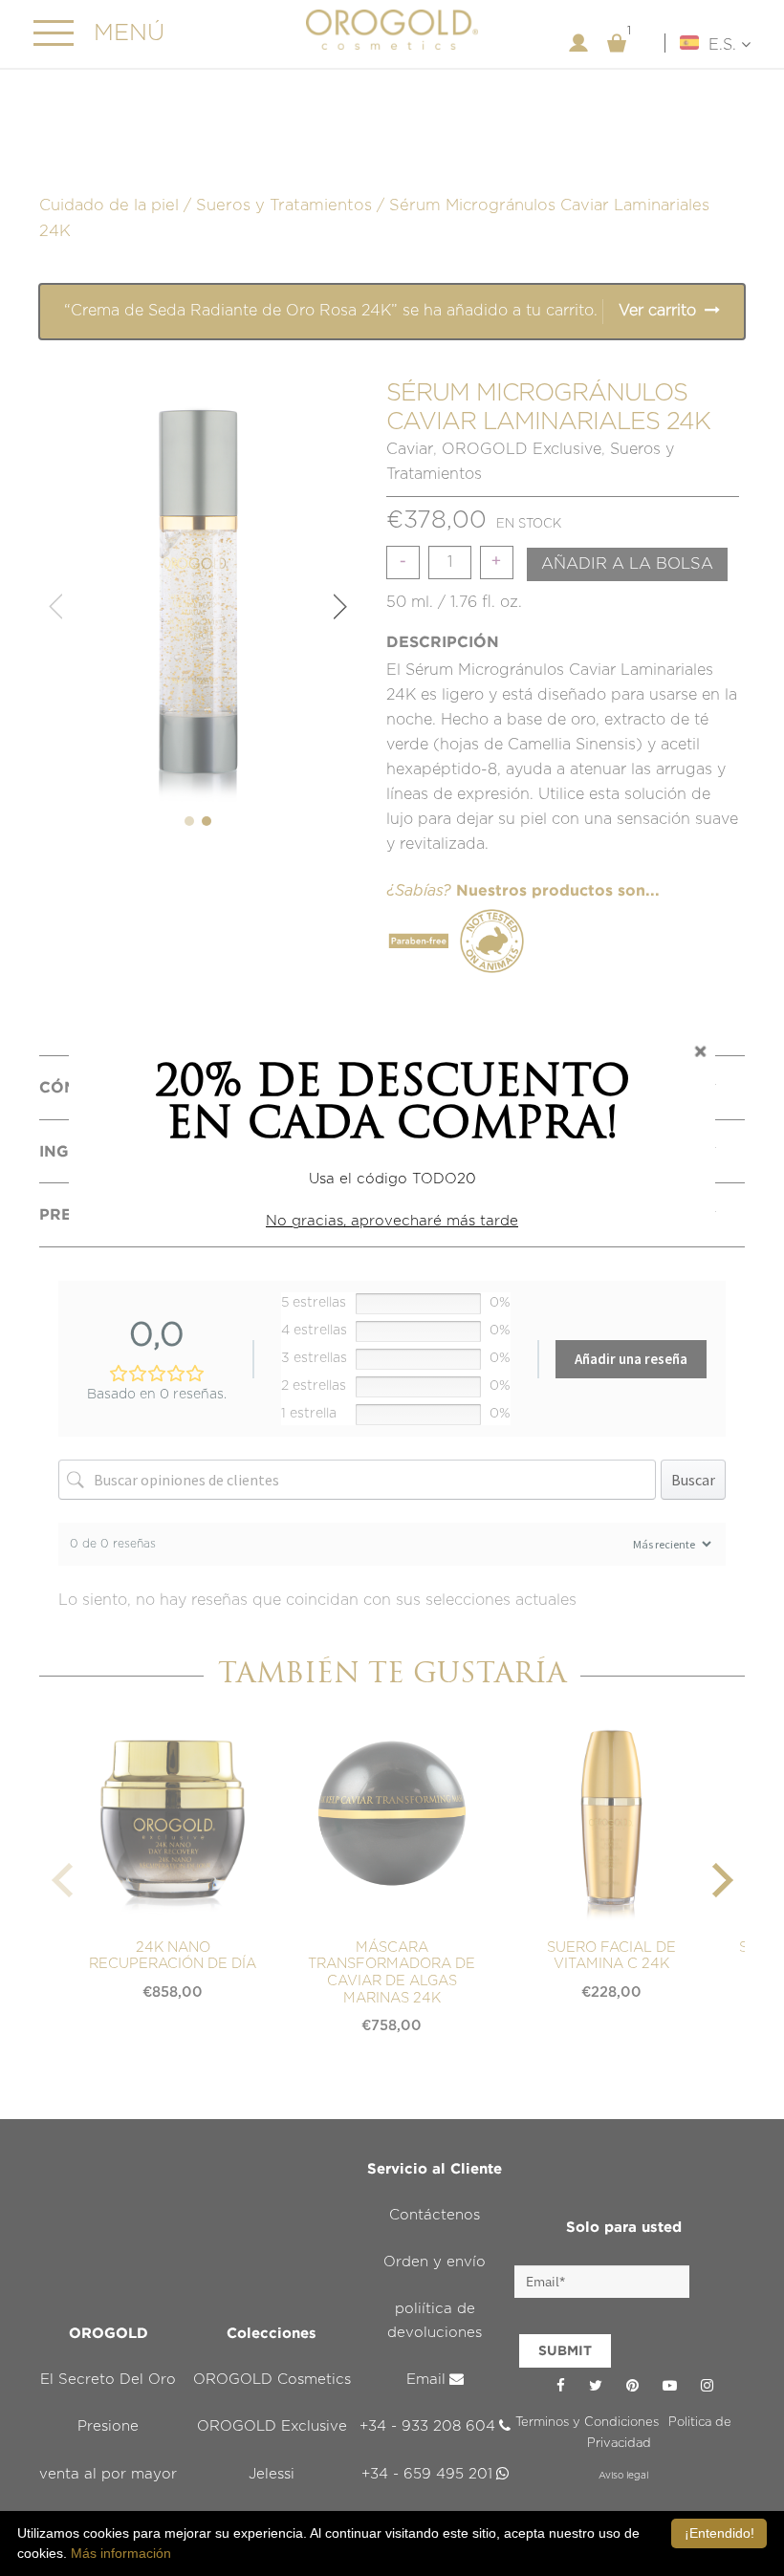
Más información (121, 2553)
